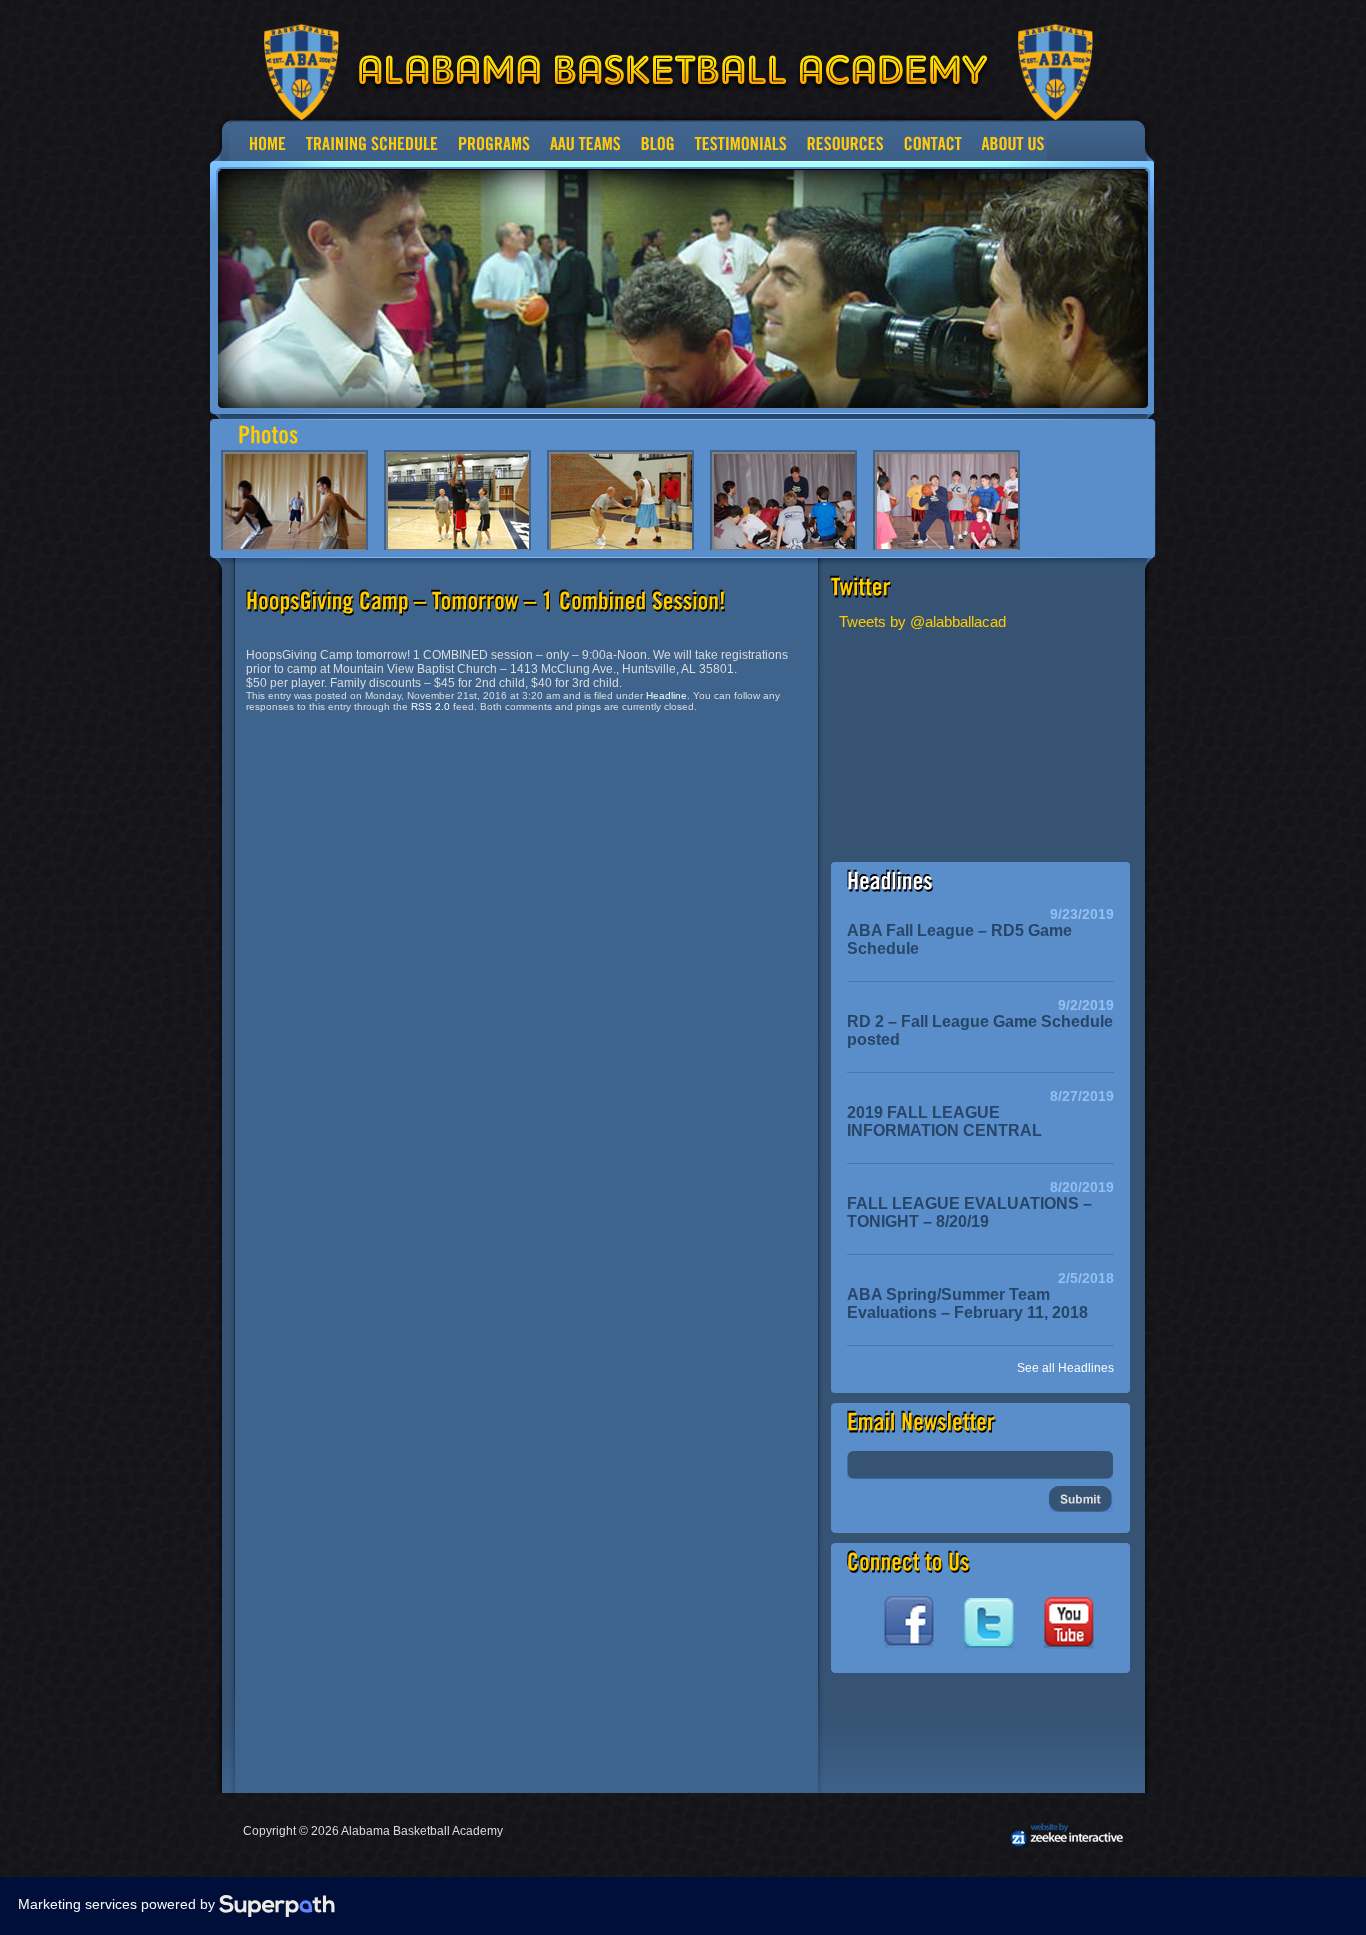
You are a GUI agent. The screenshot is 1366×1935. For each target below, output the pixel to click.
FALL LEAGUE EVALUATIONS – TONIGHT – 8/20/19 (969, 1212)
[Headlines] (890, 881)
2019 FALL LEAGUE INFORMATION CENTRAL (944, 1121)
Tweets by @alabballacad (922, 621)
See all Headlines (1065, 1368)
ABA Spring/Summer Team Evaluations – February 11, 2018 (967, 1303)
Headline (666, 695)
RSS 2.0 (430, 706)
